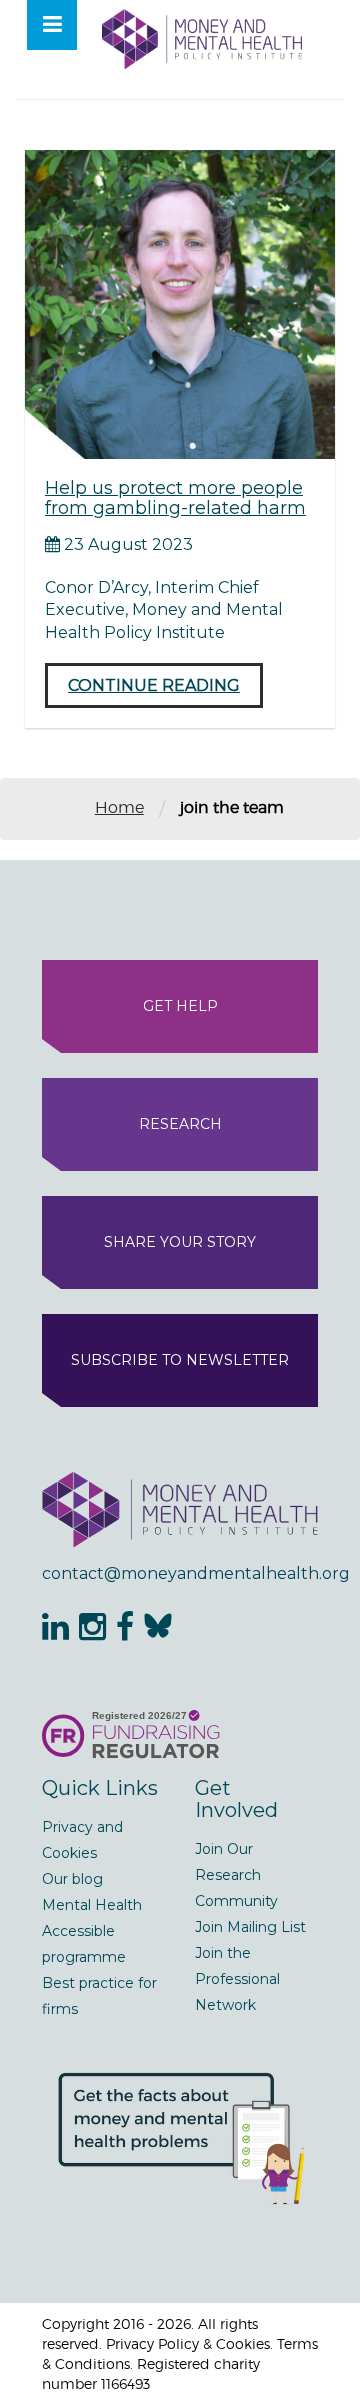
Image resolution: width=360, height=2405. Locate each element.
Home (119, 807)
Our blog (72, 1879)
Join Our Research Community (236, 1875)
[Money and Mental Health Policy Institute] (202, 38)
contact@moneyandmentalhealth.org (180, 1573)
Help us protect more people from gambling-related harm (175, 498)
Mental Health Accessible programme (92, 1931)
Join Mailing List (250, 1927)
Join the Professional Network (237, 1979)
